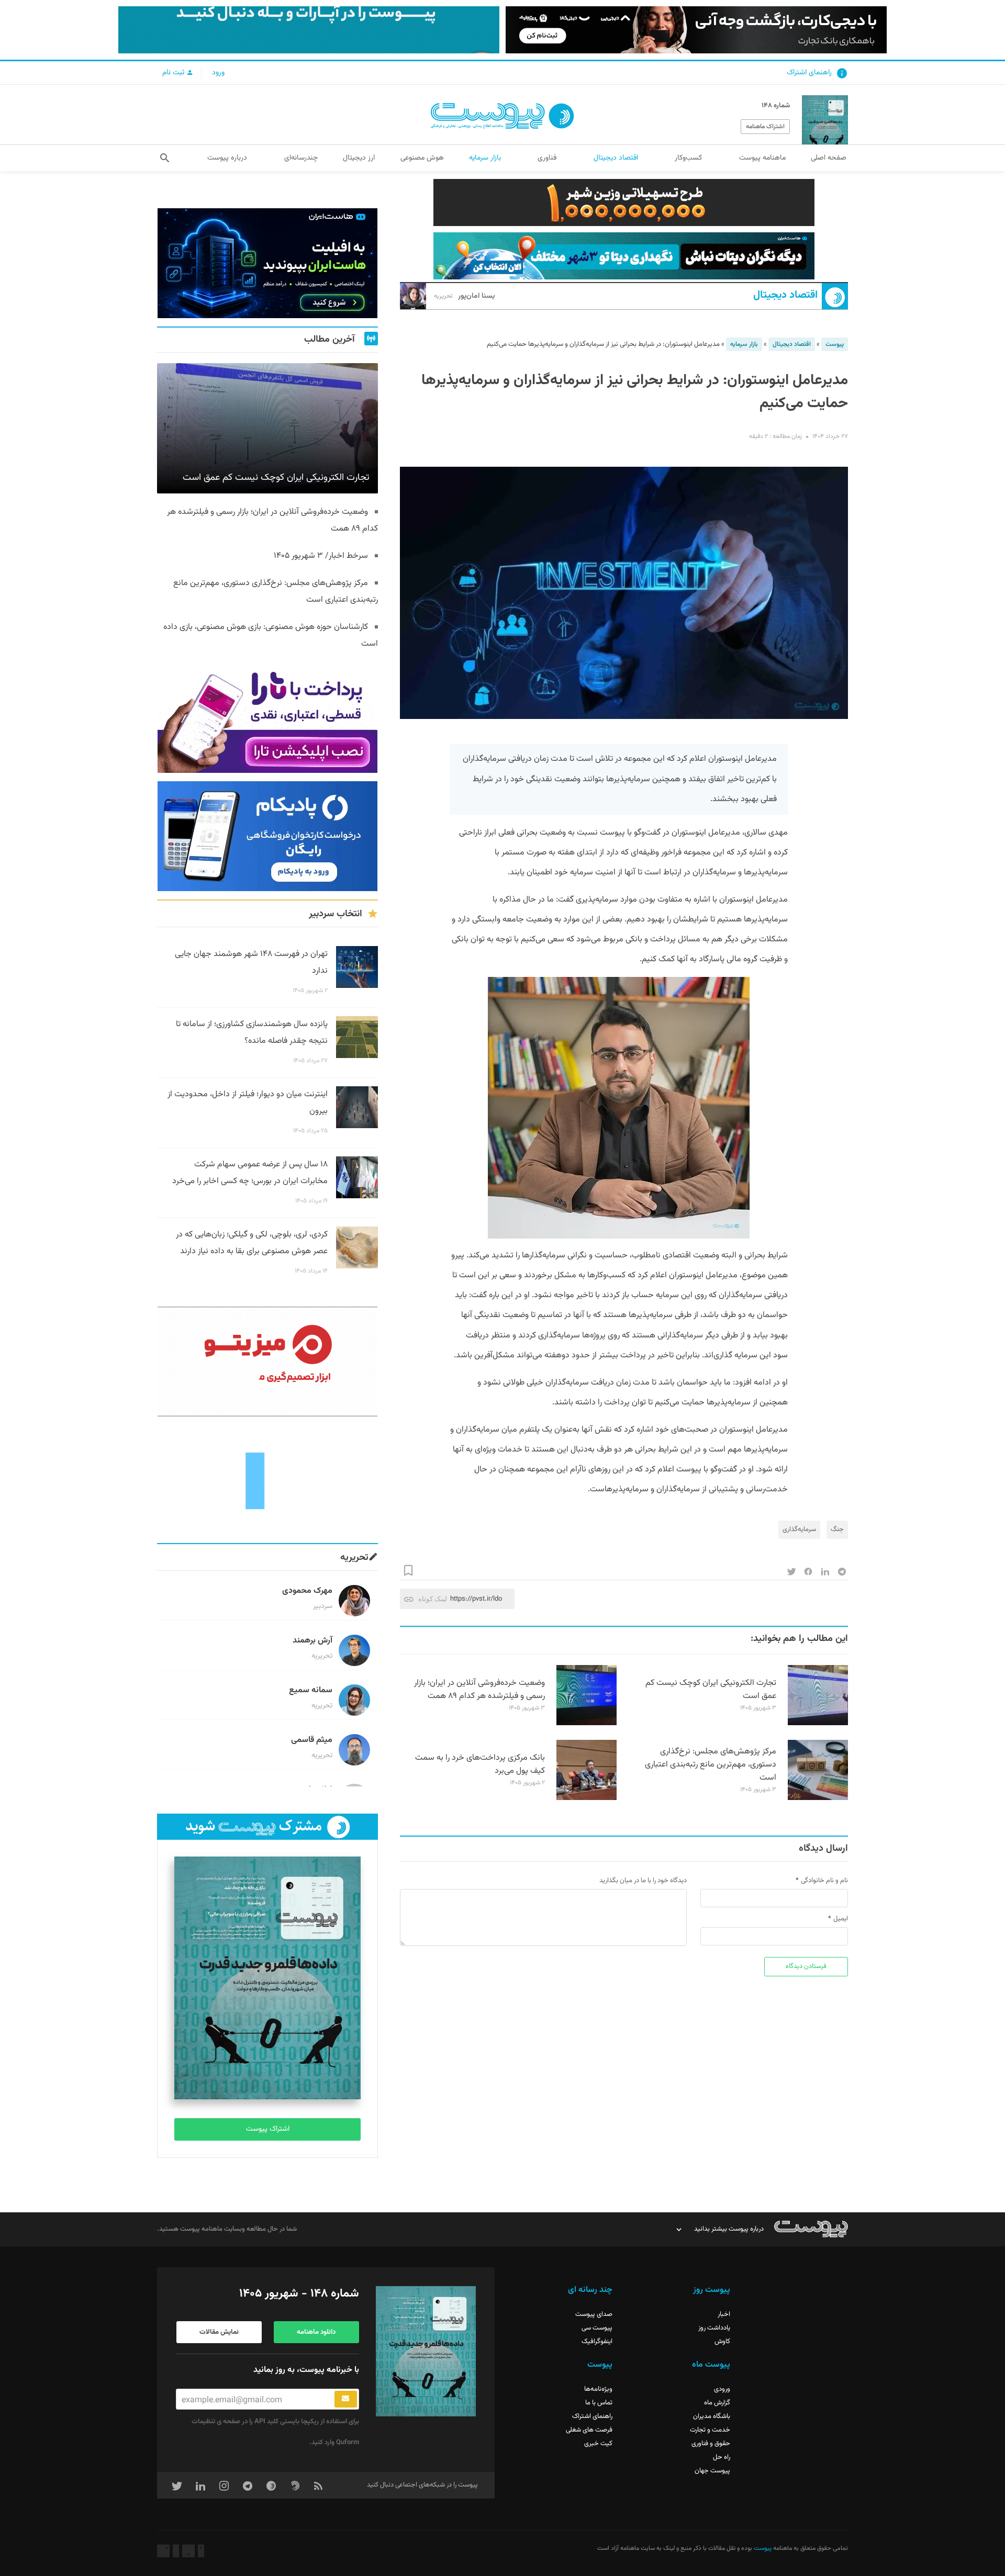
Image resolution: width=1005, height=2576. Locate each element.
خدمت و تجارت (710, 2430)
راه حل (722, 2457)
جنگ (837, 1529)
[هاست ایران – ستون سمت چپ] (267, 263)
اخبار (724, 2314)
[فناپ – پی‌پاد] (267, 836)
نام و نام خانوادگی (824, 1881)
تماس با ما (599, 2403)
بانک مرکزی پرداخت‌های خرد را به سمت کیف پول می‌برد (480, 1764)
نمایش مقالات (219, 2332)
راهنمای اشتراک (809, 73)
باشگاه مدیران (712, 2416)
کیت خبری (598, 2444)
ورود (218, 73)
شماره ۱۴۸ (776, 106)
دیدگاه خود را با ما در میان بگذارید (643, 1881)
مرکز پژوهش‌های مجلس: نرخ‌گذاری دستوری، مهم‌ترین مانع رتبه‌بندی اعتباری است (711, 1765)
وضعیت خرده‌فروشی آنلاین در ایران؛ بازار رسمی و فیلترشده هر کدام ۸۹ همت (479, 1690)
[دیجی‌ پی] (696, 30)
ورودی (722, 2389)
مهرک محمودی (307, 1591)
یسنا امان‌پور (464, 296)
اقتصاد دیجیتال (785, 295)
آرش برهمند (312, 1641)
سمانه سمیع (311, 1690)
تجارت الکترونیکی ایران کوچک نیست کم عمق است (711, 1690)
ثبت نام (174, 73)
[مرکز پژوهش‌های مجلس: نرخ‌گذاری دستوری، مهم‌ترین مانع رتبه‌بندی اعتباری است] (818, 1798)
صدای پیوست (594, 2314)
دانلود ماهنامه (316, 2332)
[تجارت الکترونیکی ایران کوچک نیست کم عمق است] (818, 1724)
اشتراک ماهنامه (765, 127)
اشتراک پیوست (268, 2129)
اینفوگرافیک (597, 2342)
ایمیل (841, 1919)
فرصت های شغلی (589, 2430)
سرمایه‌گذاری (799, 1529)
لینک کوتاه (433, 1599)
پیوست (835, 344)
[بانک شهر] (624, 203)
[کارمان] (267, 1480)
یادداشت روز (714, 2328)
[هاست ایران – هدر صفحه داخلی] (624, 256)
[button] (165, 158)
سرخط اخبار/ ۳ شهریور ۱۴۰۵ (321, 556)
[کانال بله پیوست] (309, 30)
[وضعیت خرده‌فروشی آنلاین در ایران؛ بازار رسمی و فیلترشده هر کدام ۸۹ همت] (587, 1724)
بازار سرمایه (744, 344)
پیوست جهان (712, 2471)
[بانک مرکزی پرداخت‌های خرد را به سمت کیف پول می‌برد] (587, 1798)
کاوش (722, 2342)
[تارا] (267, 718)
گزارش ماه (717, 2403)
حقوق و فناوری (711, 2444)
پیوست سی (597, 2328)
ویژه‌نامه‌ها (598, 2389)
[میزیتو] (267, 1362)
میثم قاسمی (312, 1740)
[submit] (346, 2399)
